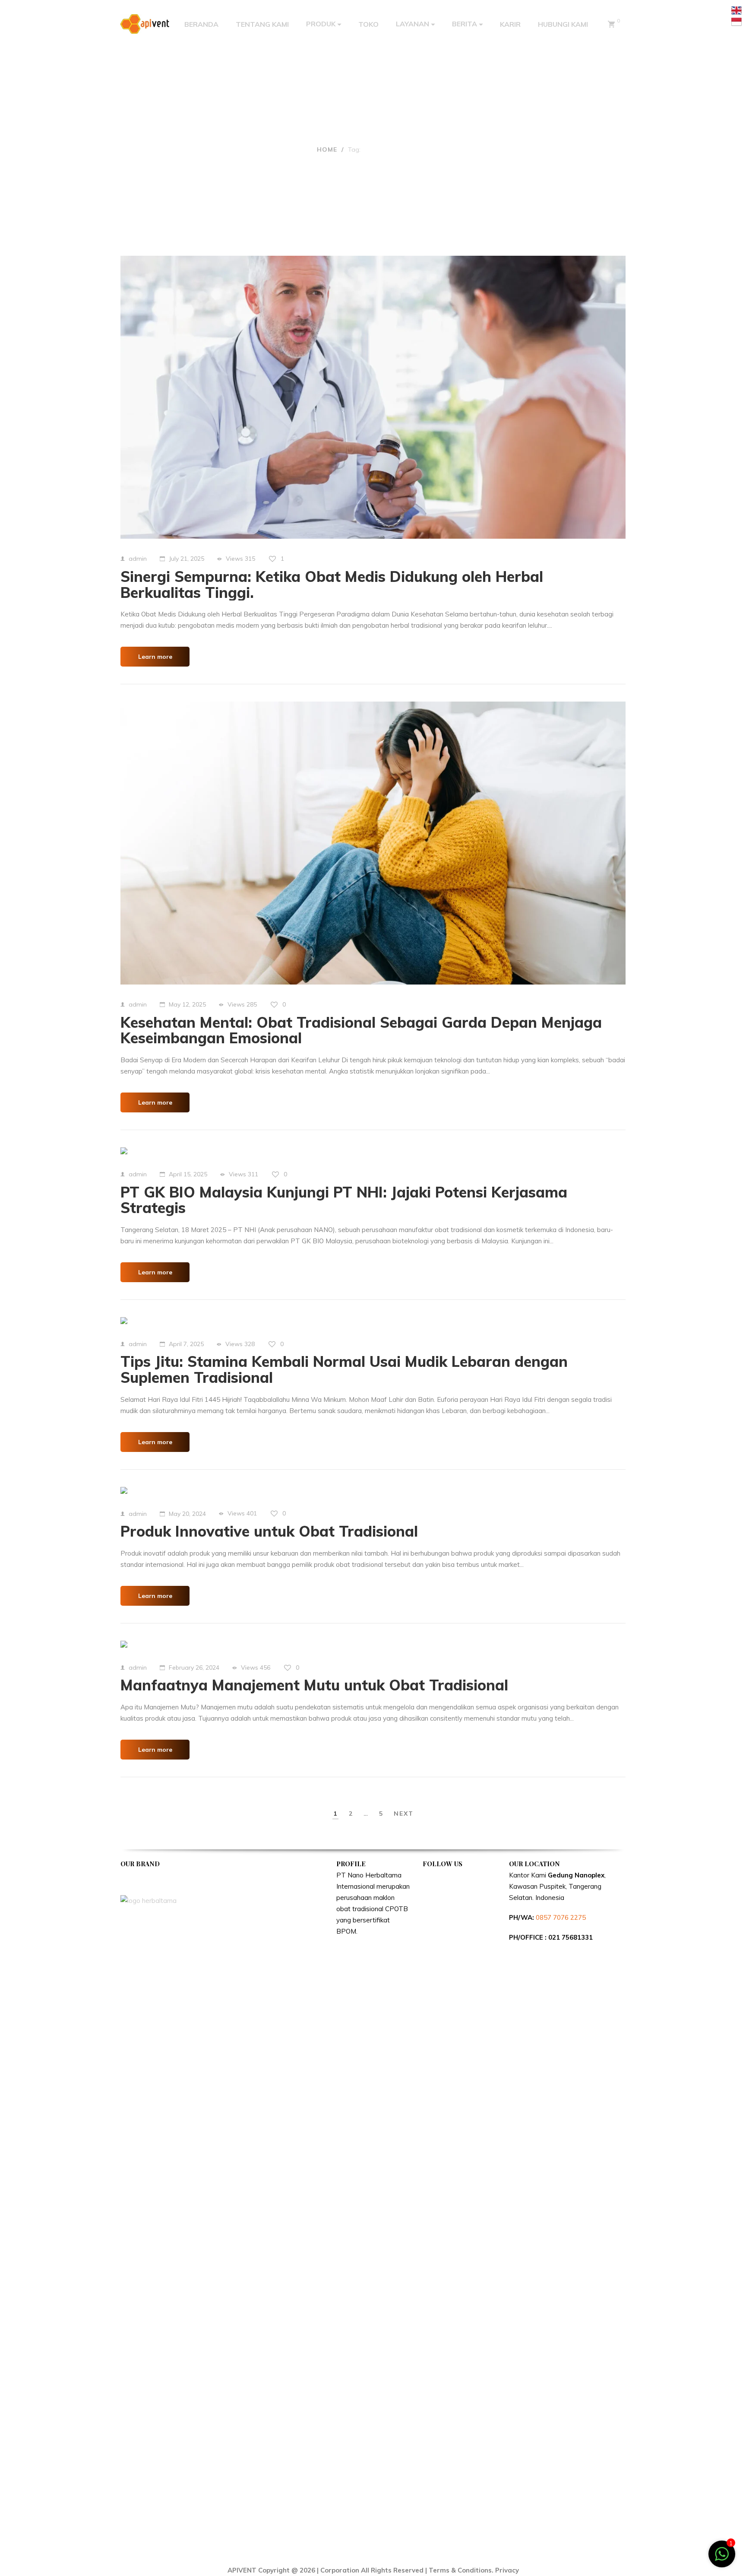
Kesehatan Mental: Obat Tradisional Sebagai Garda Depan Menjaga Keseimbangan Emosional (361, 1030)
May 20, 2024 (187, 1514)
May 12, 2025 (187, 1004)
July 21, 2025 (186, 559)
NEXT (404, 1814)
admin (138, 559)
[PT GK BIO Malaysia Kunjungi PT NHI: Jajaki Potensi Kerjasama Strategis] (124, 1151)
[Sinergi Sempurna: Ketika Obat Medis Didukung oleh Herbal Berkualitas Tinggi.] (373, 397)
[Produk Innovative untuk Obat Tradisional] (124, 1490)
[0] (611, 24)
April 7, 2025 (186, 1344)
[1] (722, 2559)
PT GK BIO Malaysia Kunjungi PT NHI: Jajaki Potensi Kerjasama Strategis (344, 1200)
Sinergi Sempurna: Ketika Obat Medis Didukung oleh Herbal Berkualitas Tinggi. (332, 584)
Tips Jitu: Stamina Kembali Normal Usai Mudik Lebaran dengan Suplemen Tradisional (344, 1369)
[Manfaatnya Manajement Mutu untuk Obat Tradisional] (124, 1644)
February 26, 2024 (194, 1668)
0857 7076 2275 (561, 1917)
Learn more (155, 657)
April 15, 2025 (188, 1174)
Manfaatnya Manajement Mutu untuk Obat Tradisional (314, 1685)
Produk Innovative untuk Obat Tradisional (269, 1531)
